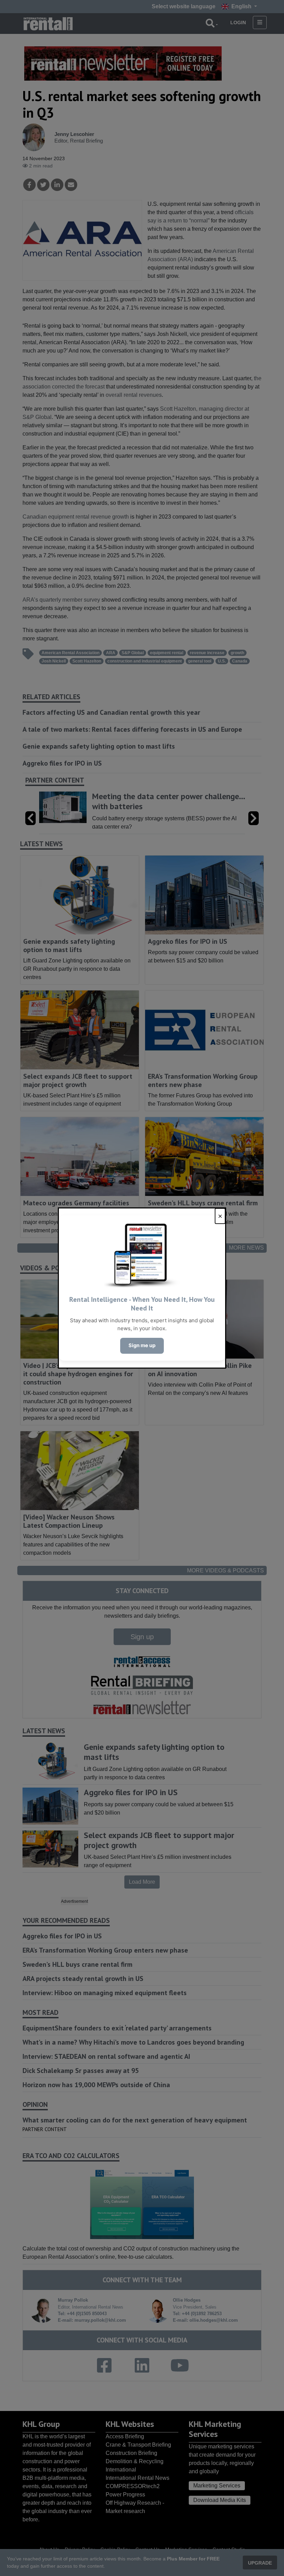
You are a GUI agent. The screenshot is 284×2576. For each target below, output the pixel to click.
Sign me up (142, 1345)
